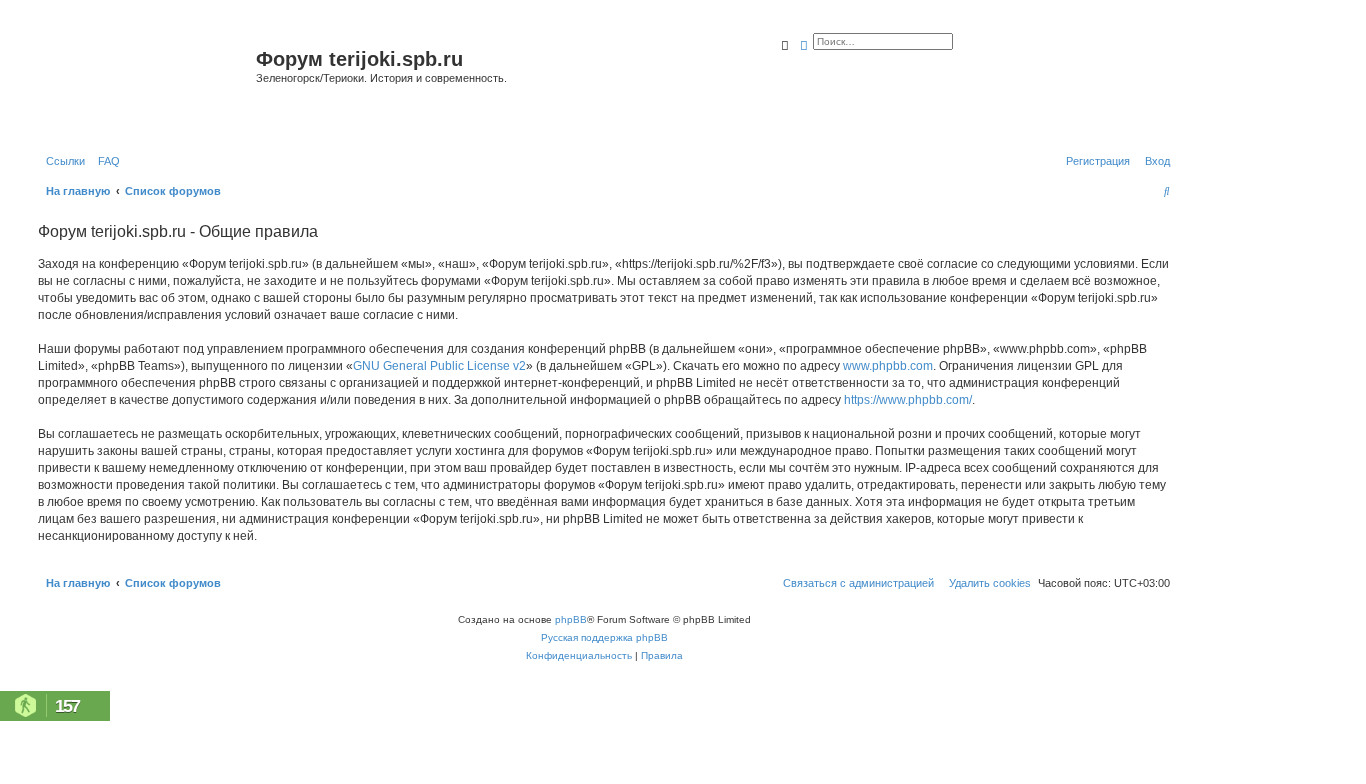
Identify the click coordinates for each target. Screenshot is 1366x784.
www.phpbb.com (888, 366)
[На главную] (144, 83)
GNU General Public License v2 (439, 366)
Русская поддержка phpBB (604, 637)
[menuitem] (105, 161)
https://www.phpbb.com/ (908, 400)
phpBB (571, 619)
